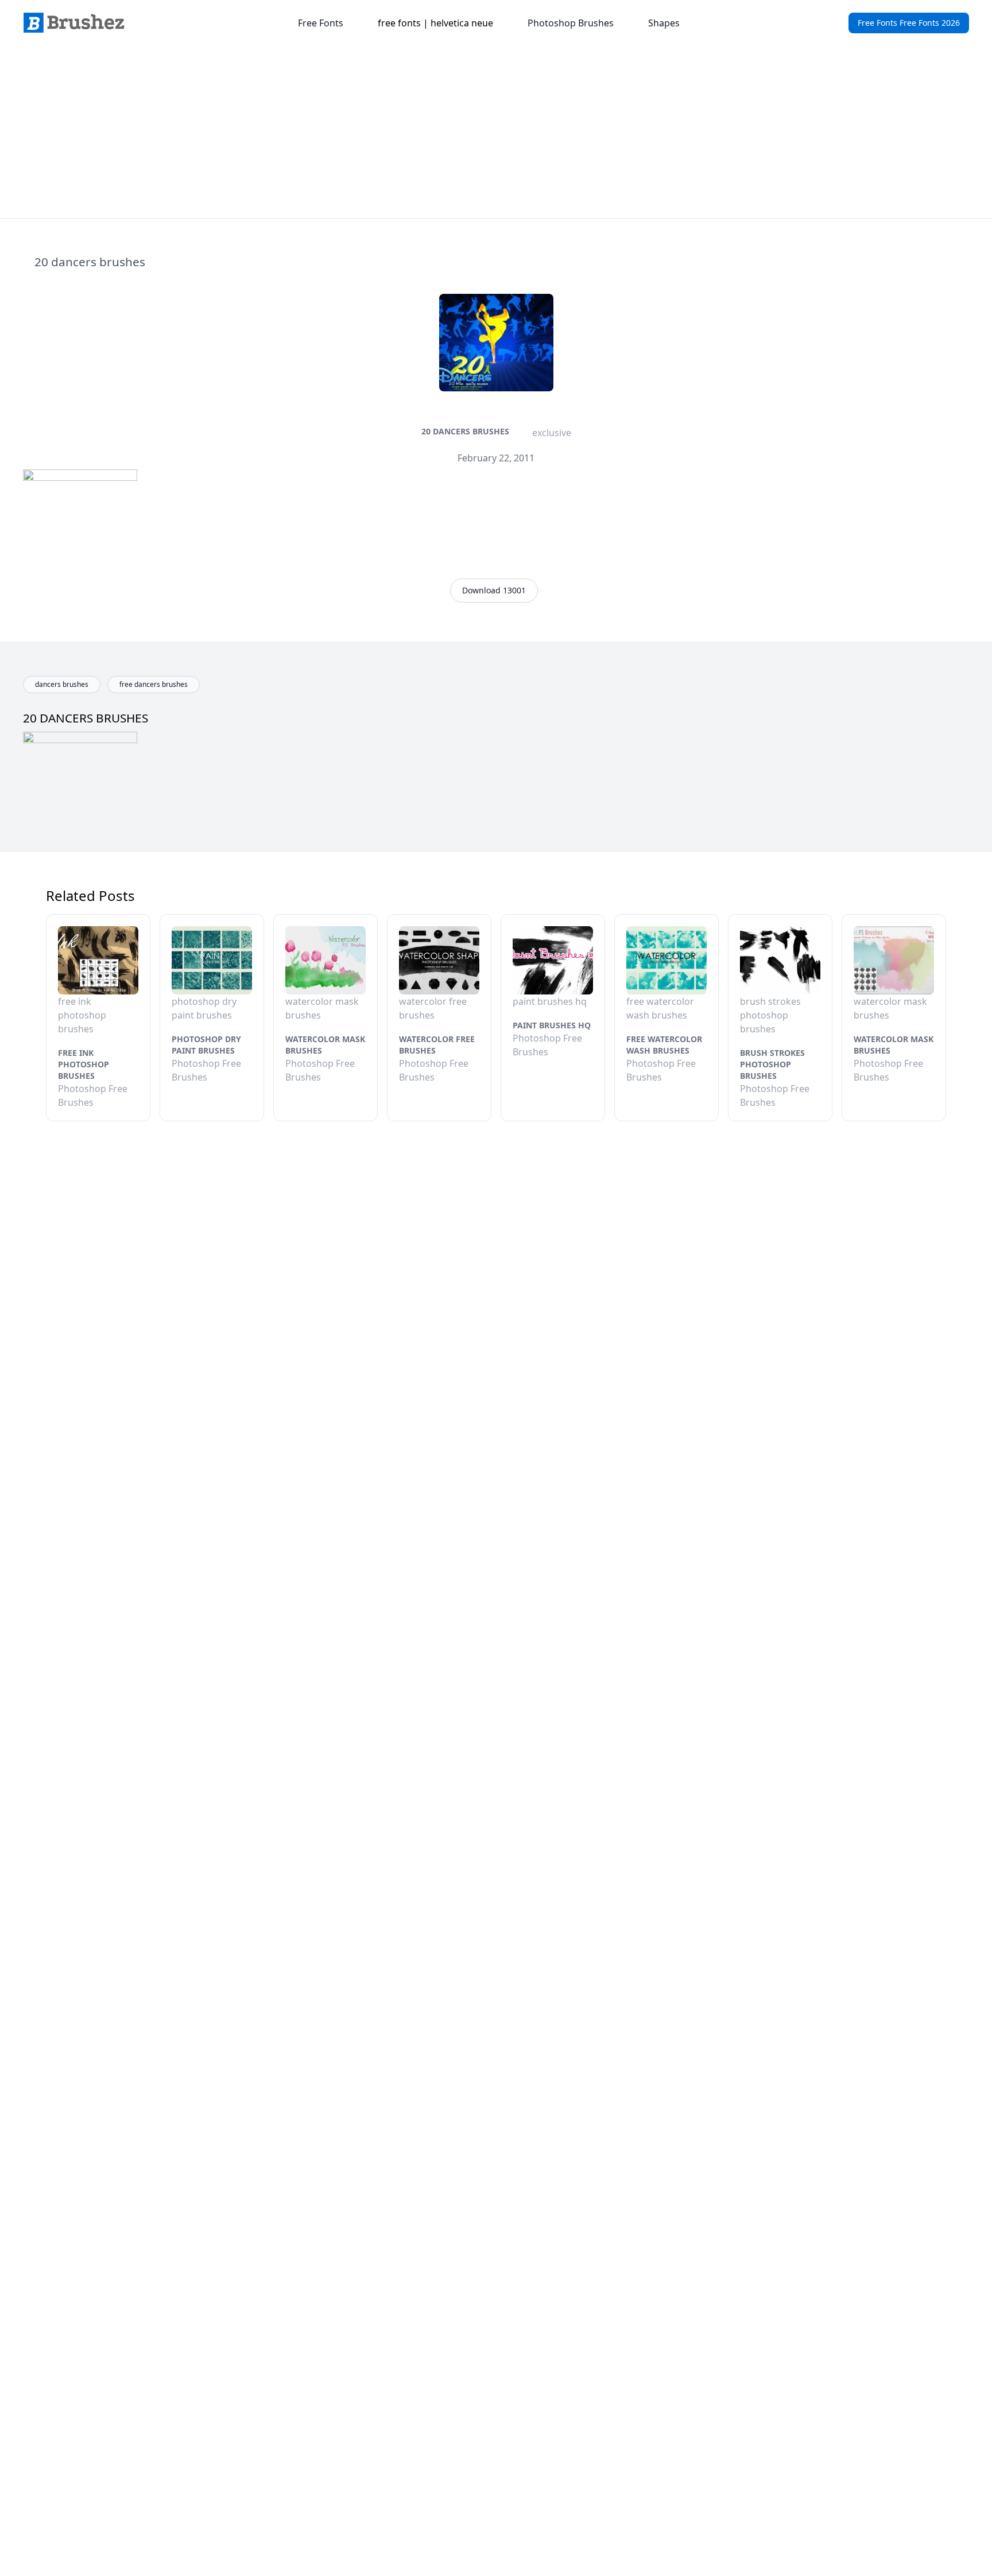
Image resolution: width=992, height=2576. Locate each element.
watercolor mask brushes (325, 1045)
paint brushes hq (552, 1025)
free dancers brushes (154, 684)
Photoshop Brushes (571, 23)
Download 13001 (494, 590)
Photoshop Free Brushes (93, 1095)
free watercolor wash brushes (664, 1045)
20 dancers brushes (465, 431)
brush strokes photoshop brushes (772, 1064)
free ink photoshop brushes (84, 1064)
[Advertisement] (496, 132)
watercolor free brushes (437, 1045)
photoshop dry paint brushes (206, 1045)
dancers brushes (62, 684)
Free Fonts (321, 23)
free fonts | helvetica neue (435, 23)
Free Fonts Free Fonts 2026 (909, 23)
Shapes (664, 23)
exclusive (552, 433)
